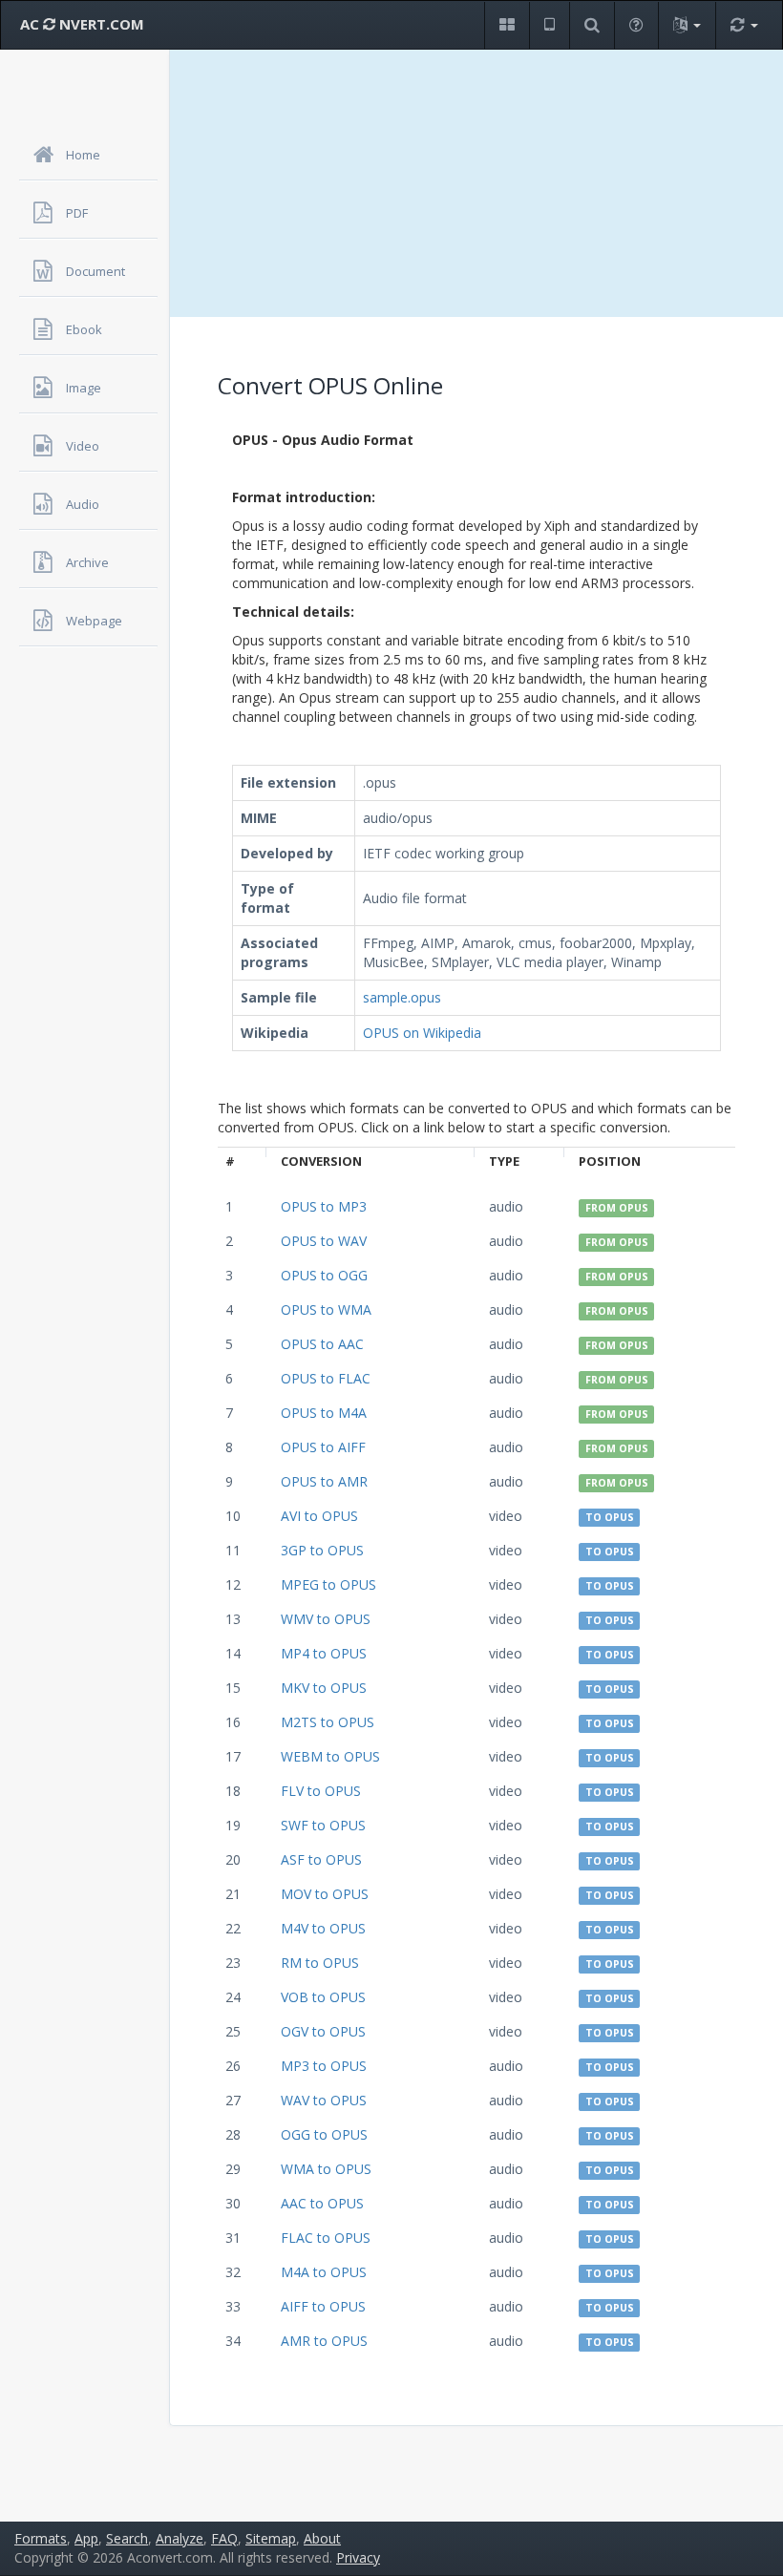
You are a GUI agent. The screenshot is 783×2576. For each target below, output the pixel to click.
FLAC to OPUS (326, 2238)
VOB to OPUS (323, 1997)
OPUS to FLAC (326, 1378)
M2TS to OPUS (328, 1722)
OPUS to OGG (324, 1275)
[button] (507, 25)
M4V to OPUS (323, 1928)
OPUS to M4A (324, 1413)
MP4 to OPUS (324, 1653)
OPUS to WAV (324, 1241)
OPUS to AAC (322, 1344)
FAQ (224, 2538)
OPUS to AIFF (323, 1447)
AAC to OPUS (322, 2203)
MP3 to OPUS (324, 2066)
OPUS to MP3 (324, 1206)
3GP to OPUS (322, 1550)
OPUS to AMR (324, 1481)
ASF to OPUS (321, 1859)
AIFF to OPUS (323, 2306)
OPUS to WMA (326, 1309)
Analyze (180, 2538)
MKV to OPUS (324, 1688)
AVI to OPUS (319, 1516)
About (322, 2538)
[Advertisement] (476, 183)
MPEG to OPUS (328, 1584)
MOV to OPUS (325, 1894)
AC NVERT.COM (82, 24)
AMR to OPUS (324, 2341)
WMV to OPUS (326, 1619)
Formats (41, 2538)
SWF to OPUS (323, 1825)
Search (127, 2538)
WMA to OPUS (326, 2169)
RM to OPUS (320, 1963)
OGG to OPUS (324, 2134)
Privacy (358, 2557)
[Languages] (687, 25)
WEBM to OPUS (330, 1756)
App (86, 2538)
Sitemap (271, 2538)
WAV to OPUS (324, 2100)
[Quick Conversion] (744, 25)
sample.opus (402, 997)
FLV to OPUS (321, 1791)
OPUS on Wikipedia (422, 1033)
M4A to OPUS (324, 2272)
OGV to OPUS (323, 2031)
